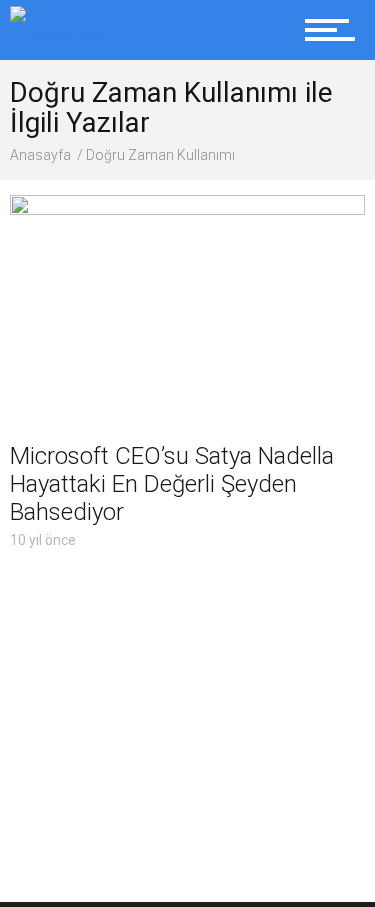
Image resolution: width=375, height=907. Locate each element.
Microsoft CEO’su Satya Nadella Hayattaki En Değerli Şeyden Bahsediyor (172, 484)
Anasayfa (40, 155)
